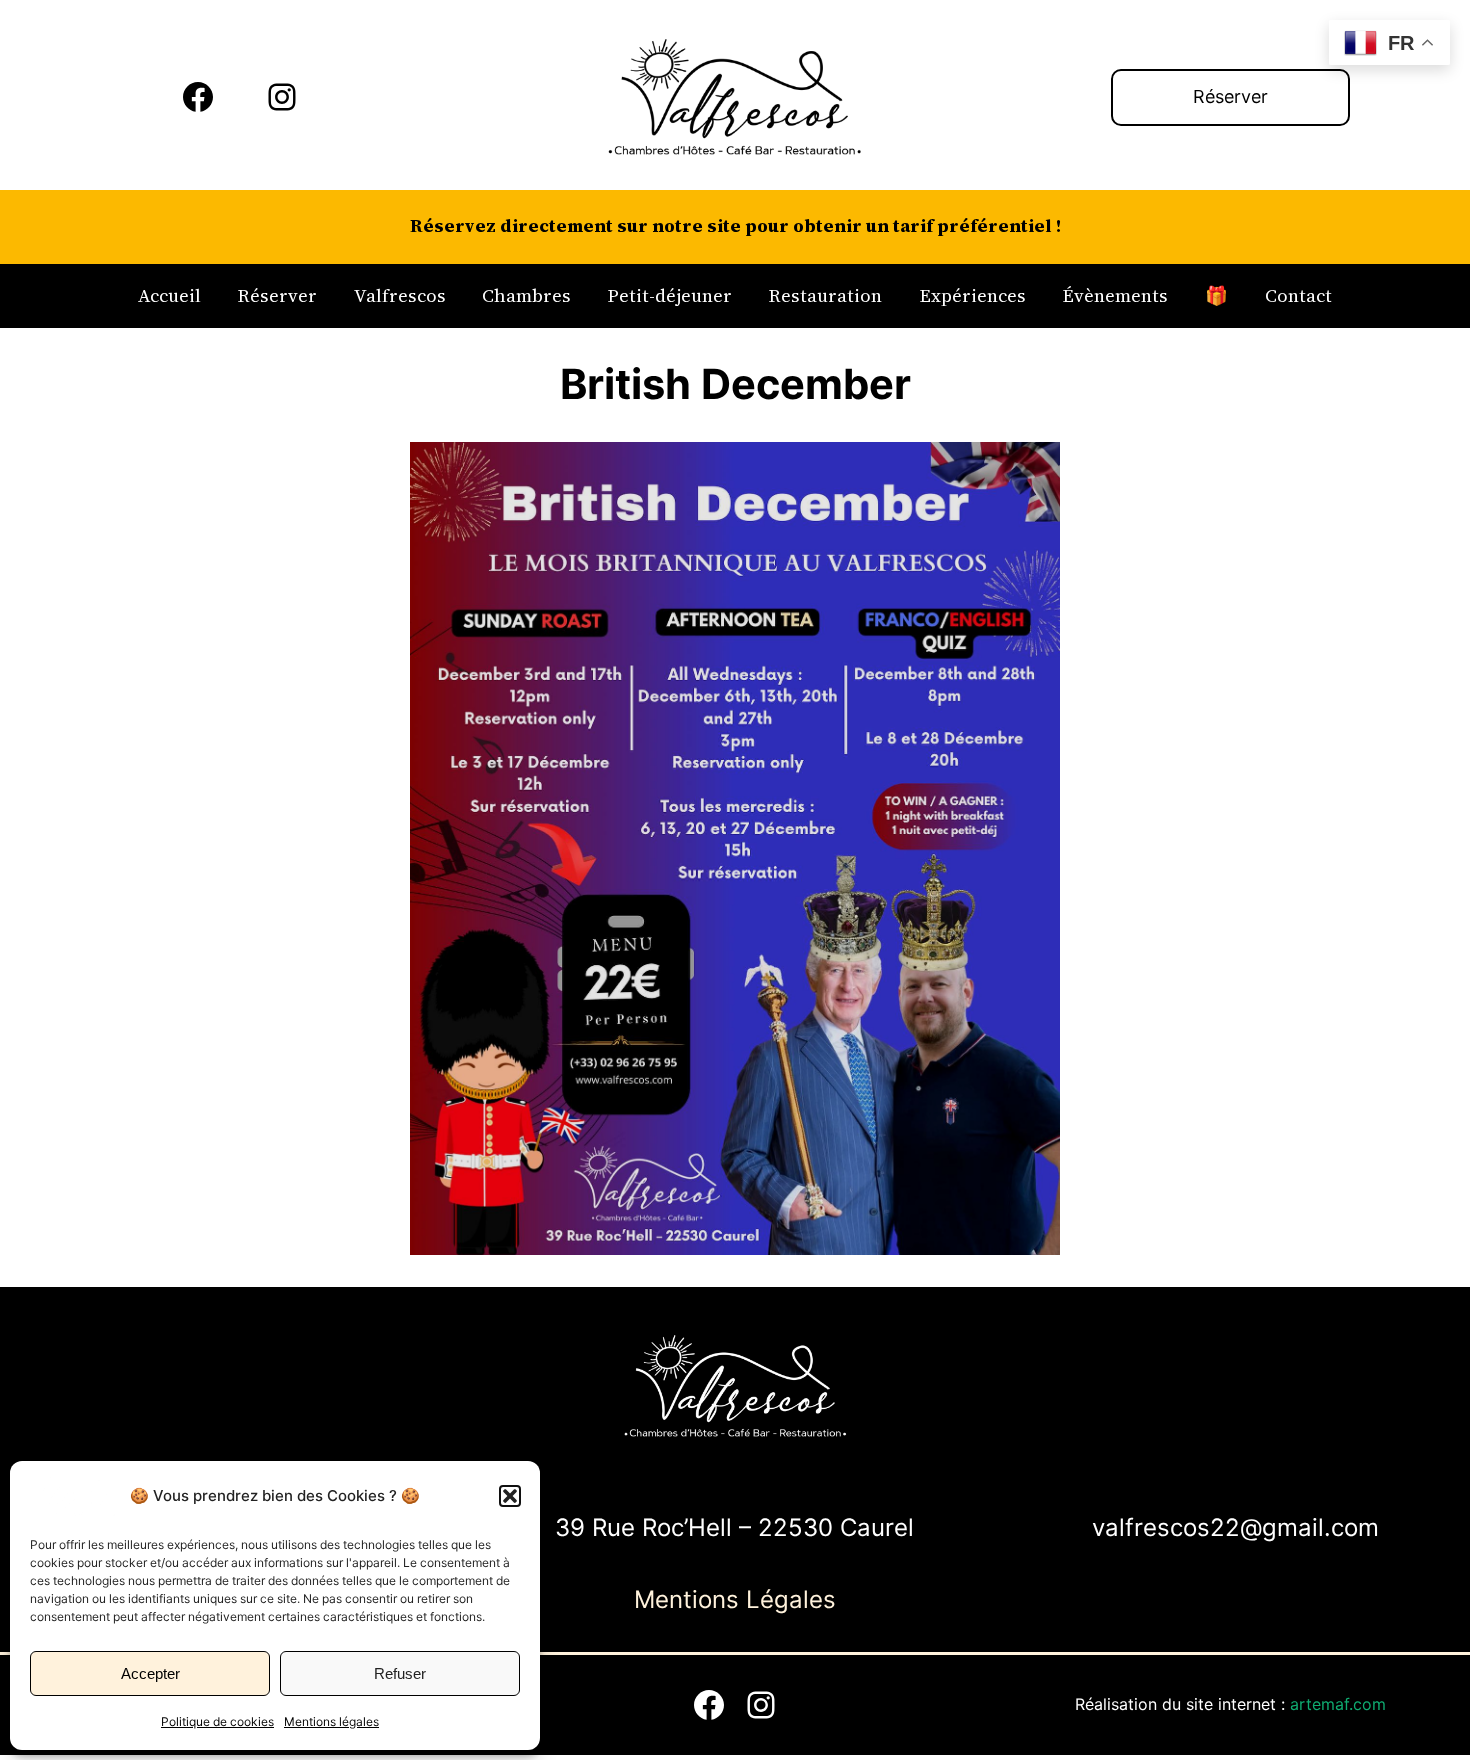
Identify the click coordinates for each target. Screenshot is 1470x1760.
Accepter (150, 1673)
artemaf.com (1338, 1704)
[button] (510, 1496)
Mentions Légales (735, 1599)
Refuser (400, 1673)
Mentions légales (331, 1721)
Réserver (1230, 96)
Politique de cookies (217, 1721)
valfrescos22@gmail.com (1235, 1527)
